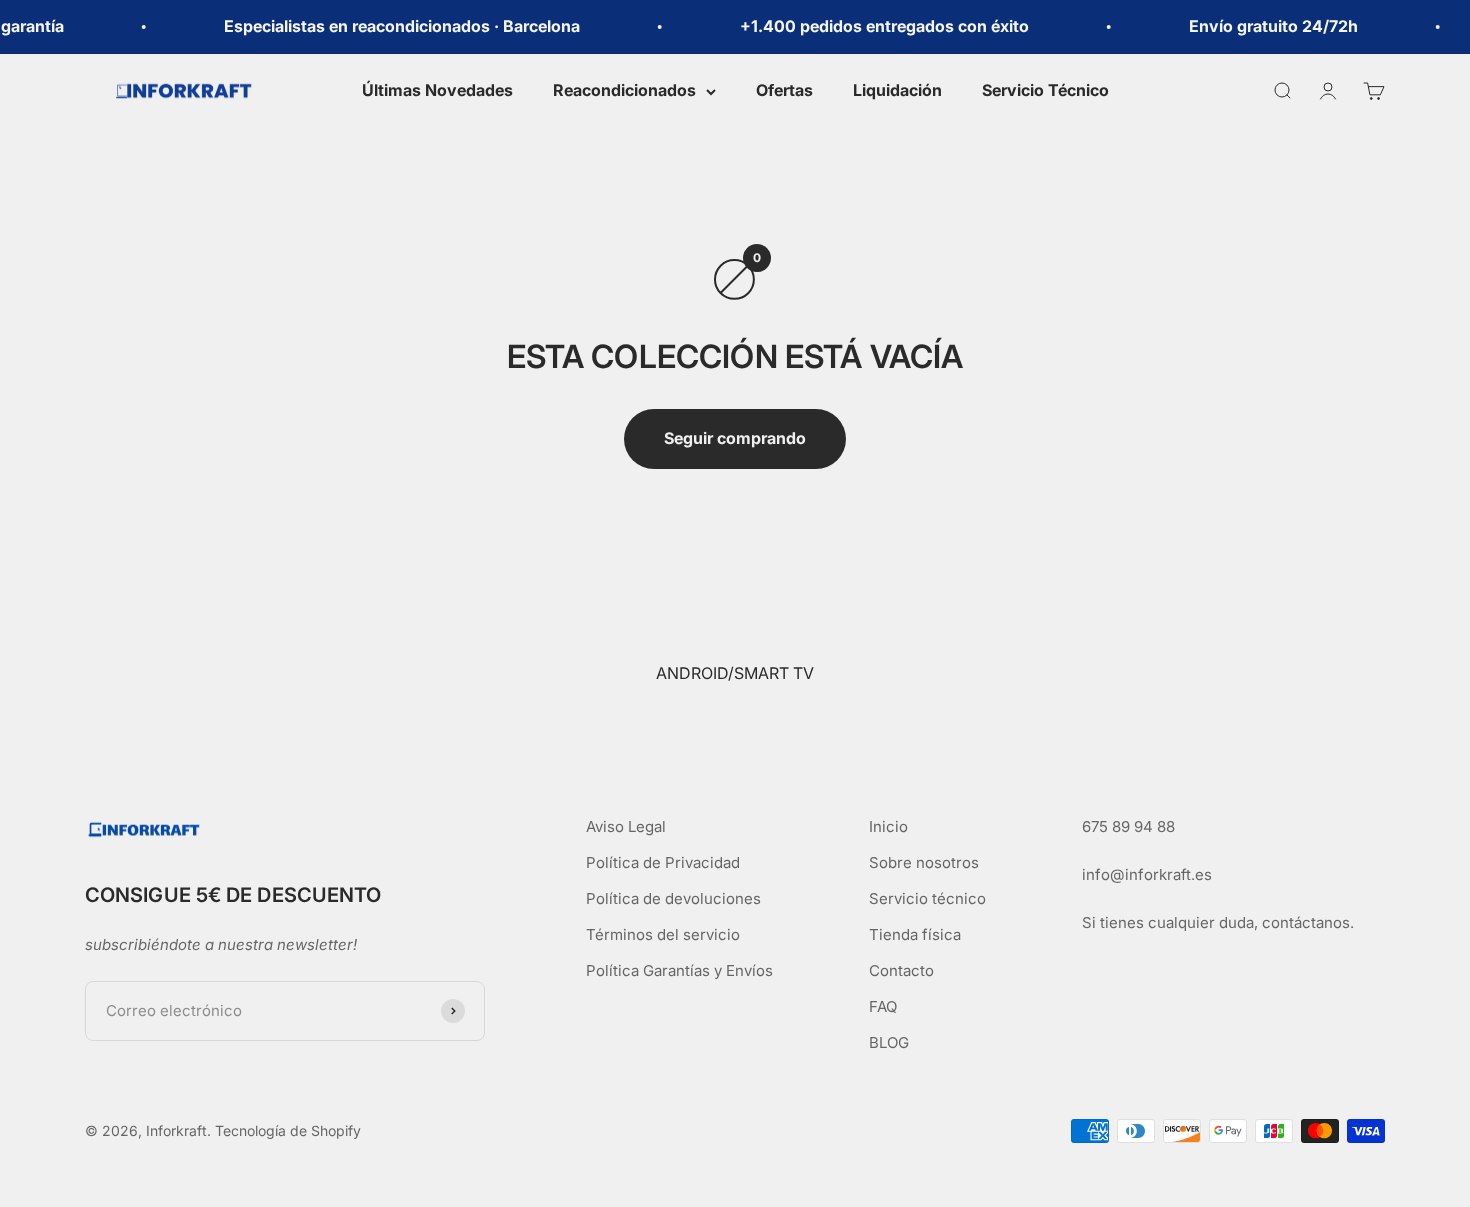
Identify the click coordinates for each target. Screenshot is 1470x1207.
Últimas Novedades (437, 90)
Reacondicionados (624, 90)
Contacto (901, 970)
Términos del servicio (663, 934)
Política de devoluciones (673, 898)
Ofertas (784, 90)
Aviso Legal (626, 826)
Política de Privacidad (663, 862)
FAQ (883, 1006)
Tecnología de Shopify (288, 1130)
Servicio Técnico (1045, 90)
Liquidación (897, 90)
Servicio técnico (927, 898)
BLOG (889, 1042)
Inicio (888, 826)
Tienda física (915, 934)
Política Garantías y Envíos (679, 970)
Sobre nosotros (924, 862)
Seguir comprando (735, 438)
